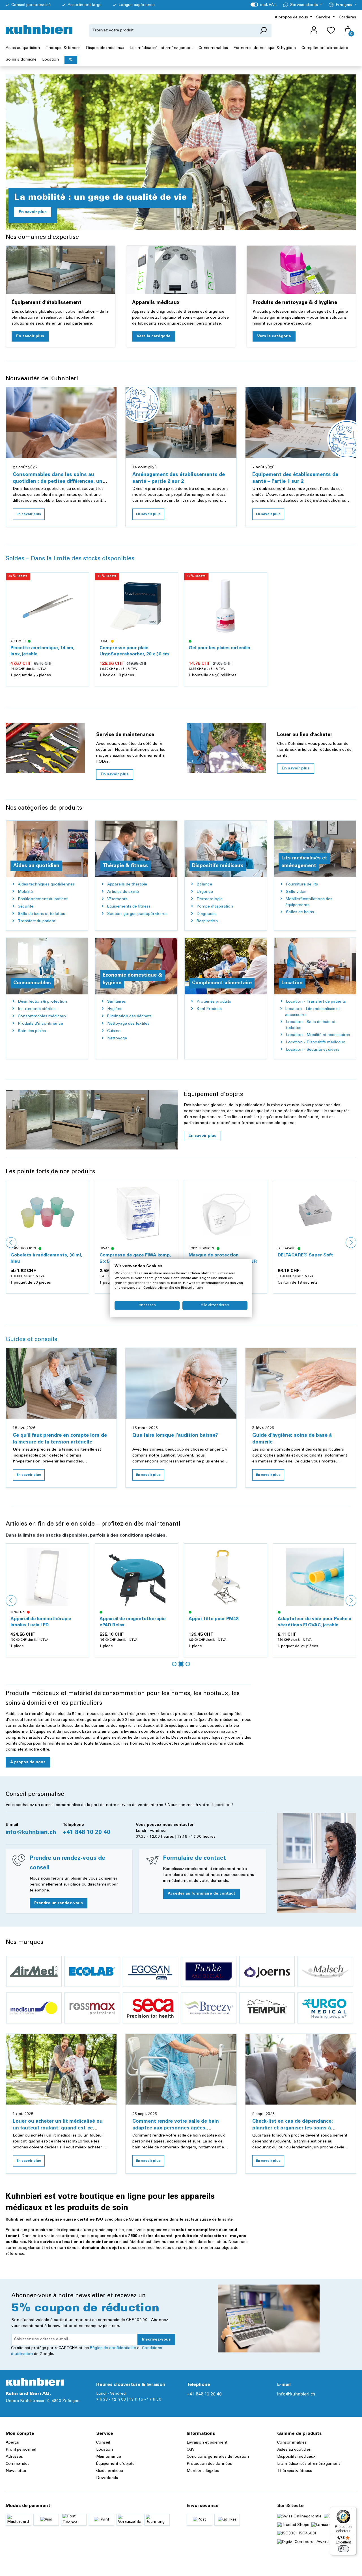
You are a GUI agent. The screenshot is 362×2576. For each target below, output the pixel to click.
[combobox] (172, 31)
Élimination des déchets (129, 1016)
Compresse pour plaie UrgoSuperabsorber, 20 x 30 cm (134, 651)
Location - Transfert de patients (316, 1002)
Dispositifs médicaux (296, 2457)
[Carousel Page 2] (181, 1664)
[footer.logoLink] (35, 2382)
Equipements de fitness (129, 907)
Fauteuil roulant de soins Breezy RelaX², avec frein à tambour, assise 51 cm (314, 1259)
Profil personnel (21, 2450)
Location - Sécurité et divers (313, 1050)
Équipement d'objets (115, 2464)
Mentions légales (203, 2471)
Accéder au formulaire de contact (202, 1894)
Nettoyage (117, 1039)
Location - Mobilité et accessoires (318, 1035)
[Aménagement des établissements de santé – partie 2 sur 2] (181, 422)
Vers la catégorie (154, 336)
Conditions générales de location (218, 2457)
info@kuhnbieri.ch (31, 1833)
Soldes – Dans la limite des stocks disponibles (70, 559)
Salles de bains (300, 912)
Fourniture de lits (302, 885)
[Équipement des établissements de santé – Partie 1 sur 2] (301, 422)
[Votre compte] (314, 31)
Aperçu (12, 2443)
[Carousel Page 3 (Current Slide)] (188, 1664)
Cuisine (114, 1031)
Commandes (18, 2464)
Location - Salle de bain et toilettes (311, 1025)
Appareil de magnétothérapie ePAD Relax (44, 1622)
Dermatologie (210, 899)
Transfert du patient (37, 921)
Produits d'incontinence (40, 1024)
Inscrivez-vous (156, 2340)
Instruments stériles (37, 1009)
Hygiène (115, 1009)
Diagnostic (207, 914)
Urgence (205, 892)
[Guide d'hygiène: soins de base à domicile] (301, 1383)
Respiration (207, 921)
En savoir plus (33, 212)
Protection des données (209, 2464)
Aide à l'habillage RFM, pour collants (308, 1622)
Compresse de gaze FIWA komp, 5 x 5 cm (46, 1258)
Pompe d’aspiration (215, 907)
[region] (181, 635)
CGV (191, 2450)
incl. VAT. (263, 5)
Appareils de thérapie (127, 885)
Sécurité (26, 907)
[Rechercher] (263, 31)
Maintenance (109, 2457)
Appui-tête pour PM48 (124, 1619)
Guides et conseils (31, 1340)
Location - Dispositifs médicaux (315, 1043)
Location (104, 2450)
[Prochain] (351, 1243)
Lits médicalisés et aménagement (309, 2464)
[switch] (343, 2549)
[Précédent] (11, 1243)
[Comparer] (81, 594)
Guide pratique (110, 2471)
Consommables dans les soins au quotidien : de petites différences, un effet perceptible (58, 482)
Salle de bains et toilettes (41, 914)
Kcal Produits (209, 1009)
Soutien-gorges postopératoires (137, 914)
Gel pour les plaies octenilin (219, 648)
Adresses (14, 2457)
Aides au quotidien (294, 2450)
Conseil (103, 2443)
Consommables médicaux (42, 1016)
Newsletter (16, 2471)
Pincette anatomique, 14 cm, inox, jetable (42, 651)
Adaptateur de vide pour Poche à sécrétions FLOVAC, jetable (225, 1622)
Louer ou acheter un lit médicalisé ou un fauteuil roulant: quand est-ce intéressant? (58, 2128)
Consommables (292, 2443)
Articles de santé (123, 892)
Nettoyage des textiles (128, 1024)
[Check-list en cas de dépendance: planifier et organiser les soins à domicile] (301, 2069)
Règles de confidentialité (113, 2348)
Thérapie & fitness (295, 2471)
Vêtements (117, 899)
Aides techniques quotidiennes (46, 885)
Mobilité (25, 892)
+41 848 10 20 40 (87, 1833)
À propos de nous (28, 1762)
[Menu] (353, 2510)
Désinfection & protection (42, 1002)
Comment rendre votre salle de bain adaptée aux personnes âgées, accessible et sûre (176, 2128)
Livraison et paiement (207, 2443)
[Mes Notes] (331, 31)
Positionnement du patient (43, 899)
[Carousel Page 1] (174, 1664)
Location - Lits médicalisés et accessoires (313, 1012)
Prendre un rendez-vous (59, 1903)
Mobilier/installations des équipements (309, 902)
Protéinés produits (214, 1002)
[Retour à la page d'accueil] (39, 29)
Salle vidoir (296, 892)
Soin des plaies (32, 1031)
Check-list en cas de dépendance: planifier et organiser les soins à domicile (293, 2128)
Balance (204, 885)
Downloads (107, 2478)
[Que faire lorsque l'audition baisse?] (181, 1383)
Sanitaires (117, 1002)
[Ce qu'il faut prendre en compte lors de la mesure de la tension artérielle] (61, 1383)
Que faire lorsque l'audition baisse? (175, 1436)
